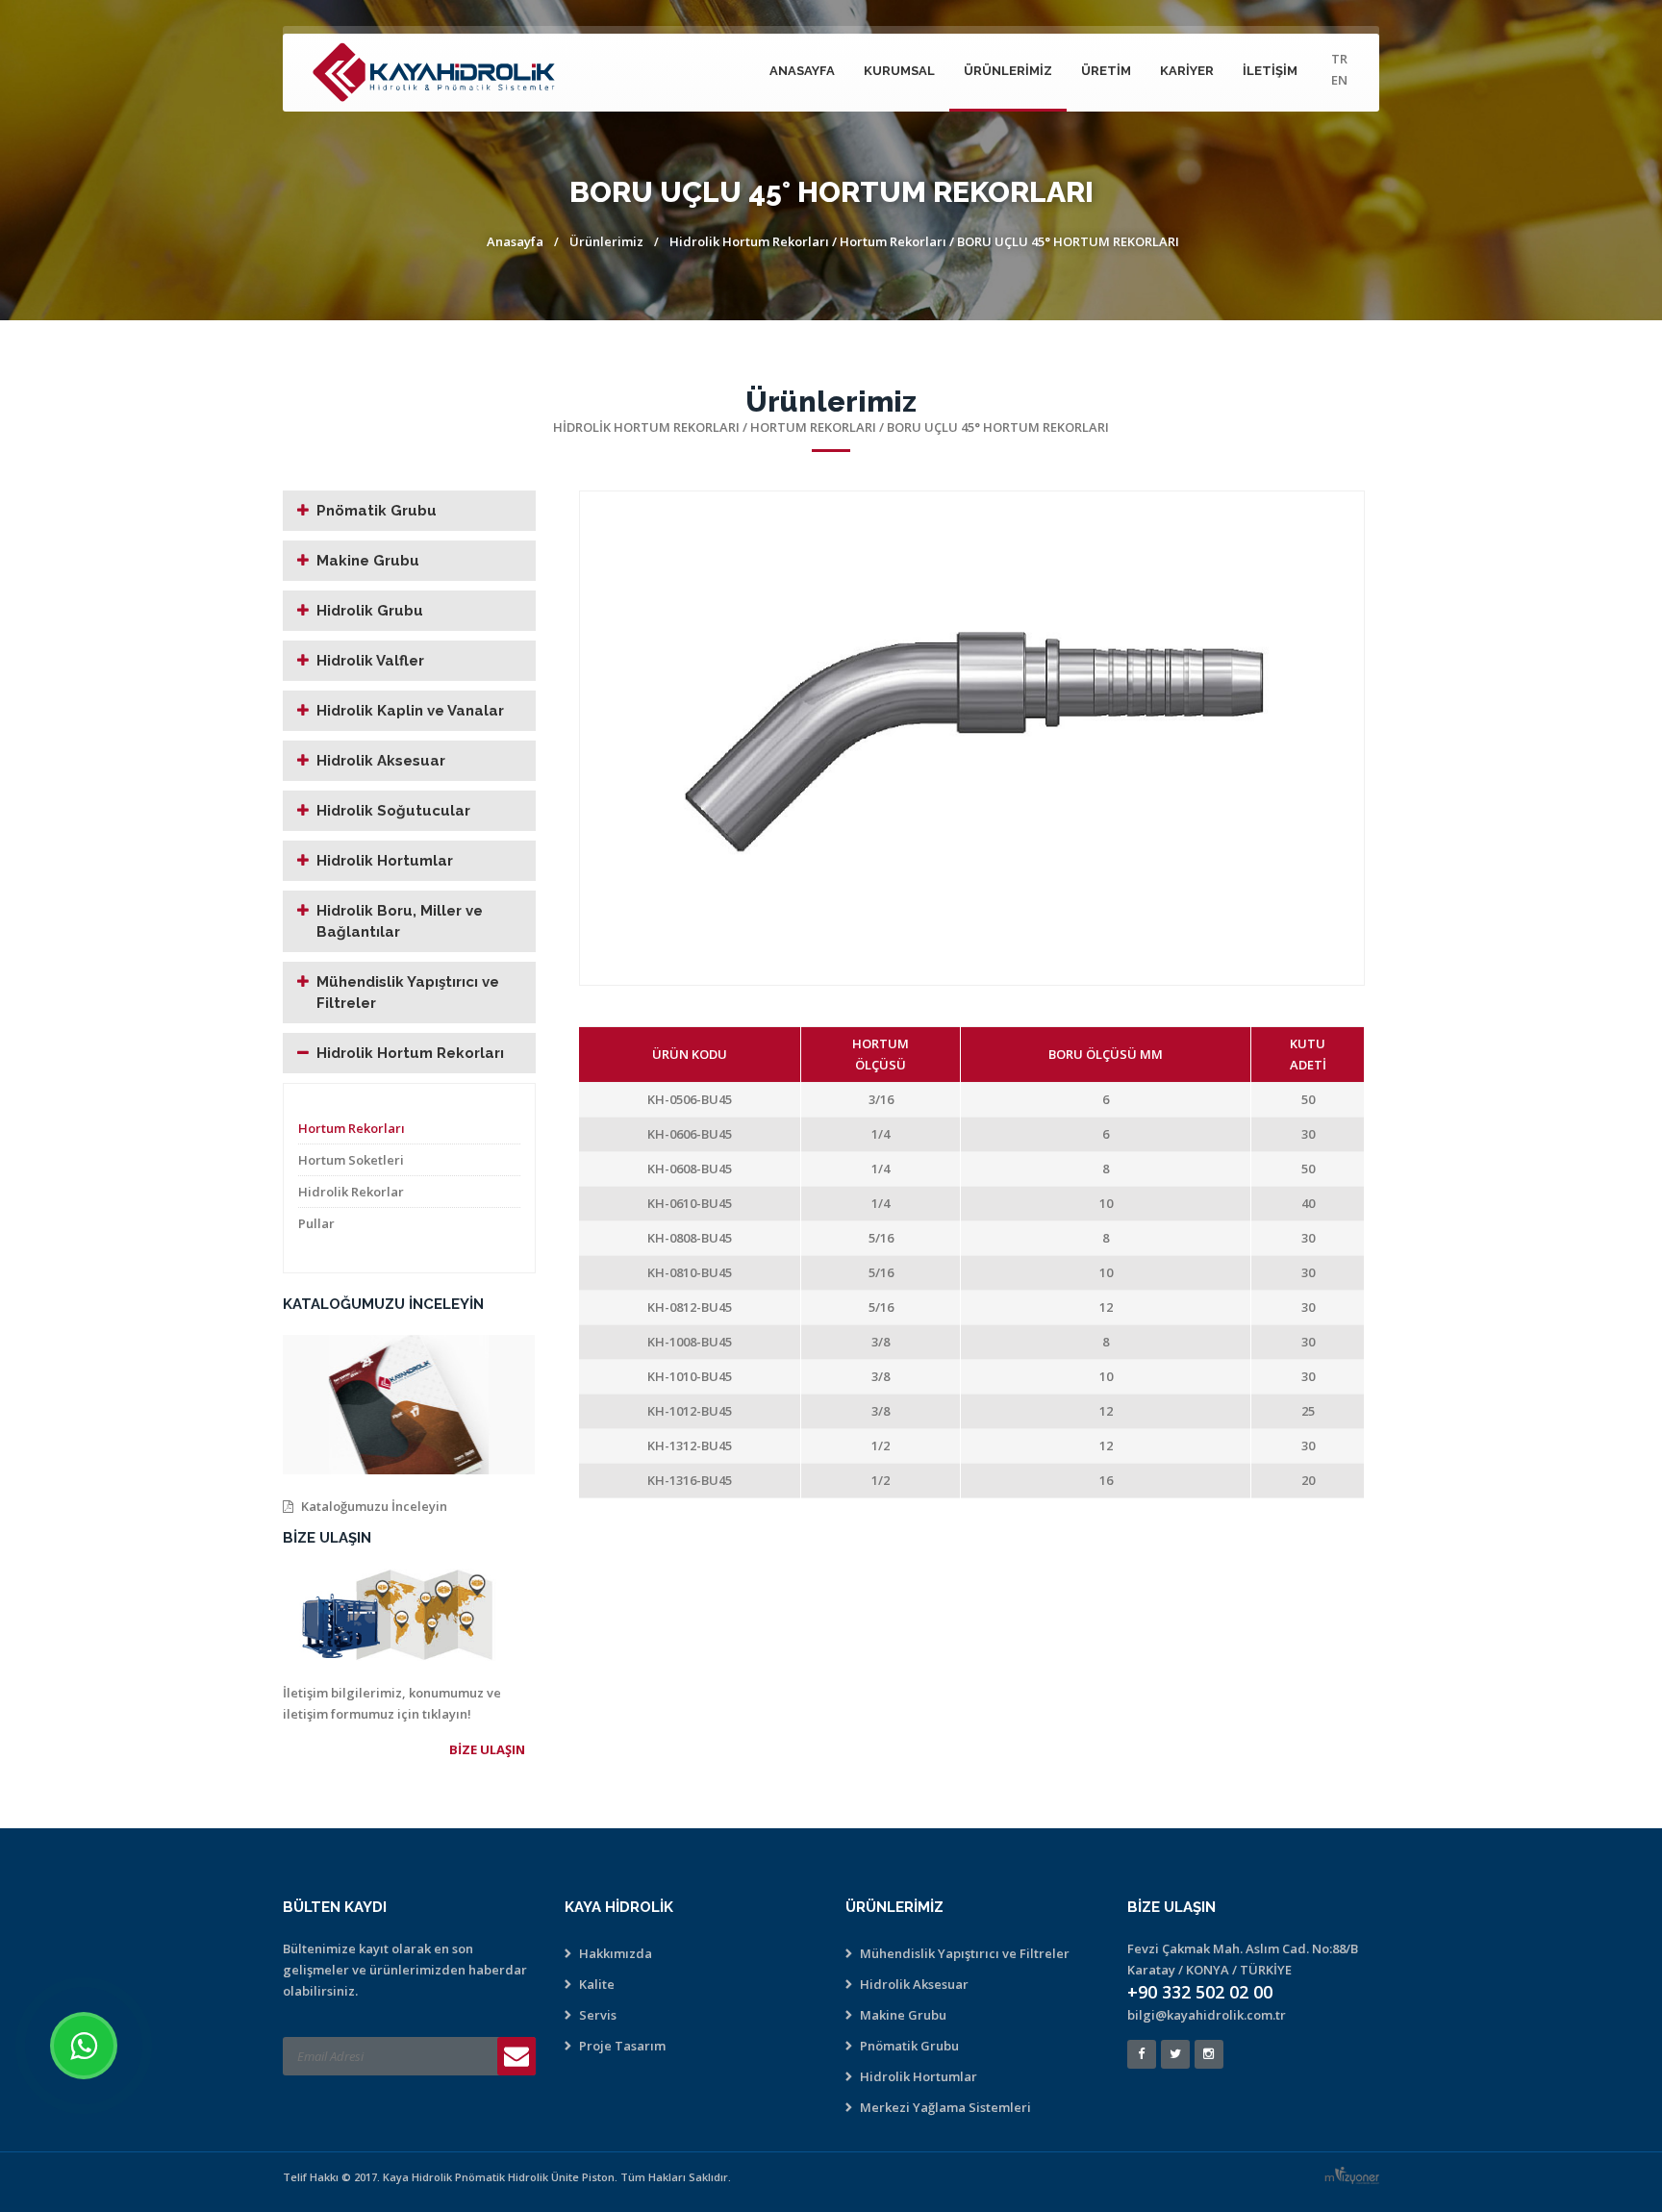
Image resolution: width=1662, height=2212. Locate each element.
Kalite (597, 1984)
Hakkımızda (616, 1953)
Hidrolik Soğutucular (393, 811)
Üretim (1106, 71)
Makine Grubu (368, 561)
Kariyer (1187, 71)
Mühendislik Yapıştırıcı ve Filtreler (408, 993)
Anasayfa (802, 71)
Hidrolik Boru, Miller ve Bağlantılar (400, 921)
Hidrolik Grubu (370, 611)
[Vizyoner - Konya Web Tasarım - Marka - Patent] (1357, 2175)
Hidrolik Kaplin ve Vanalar (410, 711)
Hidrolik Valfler (370, 661)
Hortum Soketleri (351, 1160)
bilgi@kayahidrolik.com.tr (1207, 2015)
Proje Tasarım (622, 2046)
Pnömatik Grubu (377, 511)
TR (1339, 59)
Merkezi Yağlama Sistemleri (945, 2107)
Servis (598, 2015)
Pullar (316, 1223)
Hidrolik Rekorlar (351, 1192)
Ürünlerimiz (1008, 71)
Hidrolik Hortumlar (385, 861)
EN (1339, 80)
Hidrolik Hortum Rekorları (749, 241)
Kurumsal (899, 71)
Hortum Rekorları (894, 241)
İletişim (1270, 71)
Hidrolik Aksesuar (381, 761)
